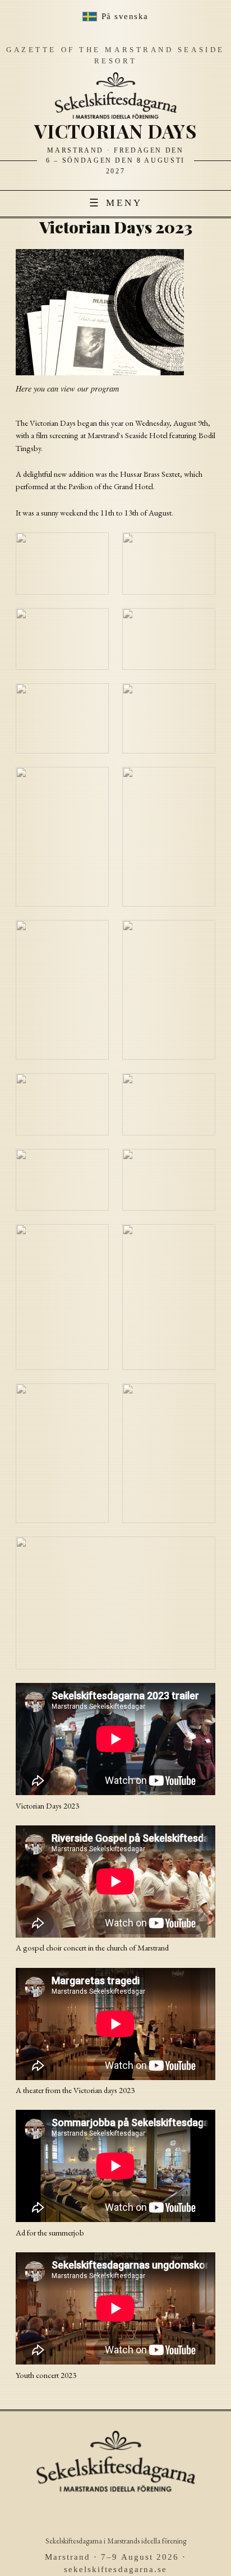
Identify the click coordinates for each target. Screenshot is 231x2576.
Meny (116, 203)
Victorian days (115, 131)
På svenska (125, 16)
